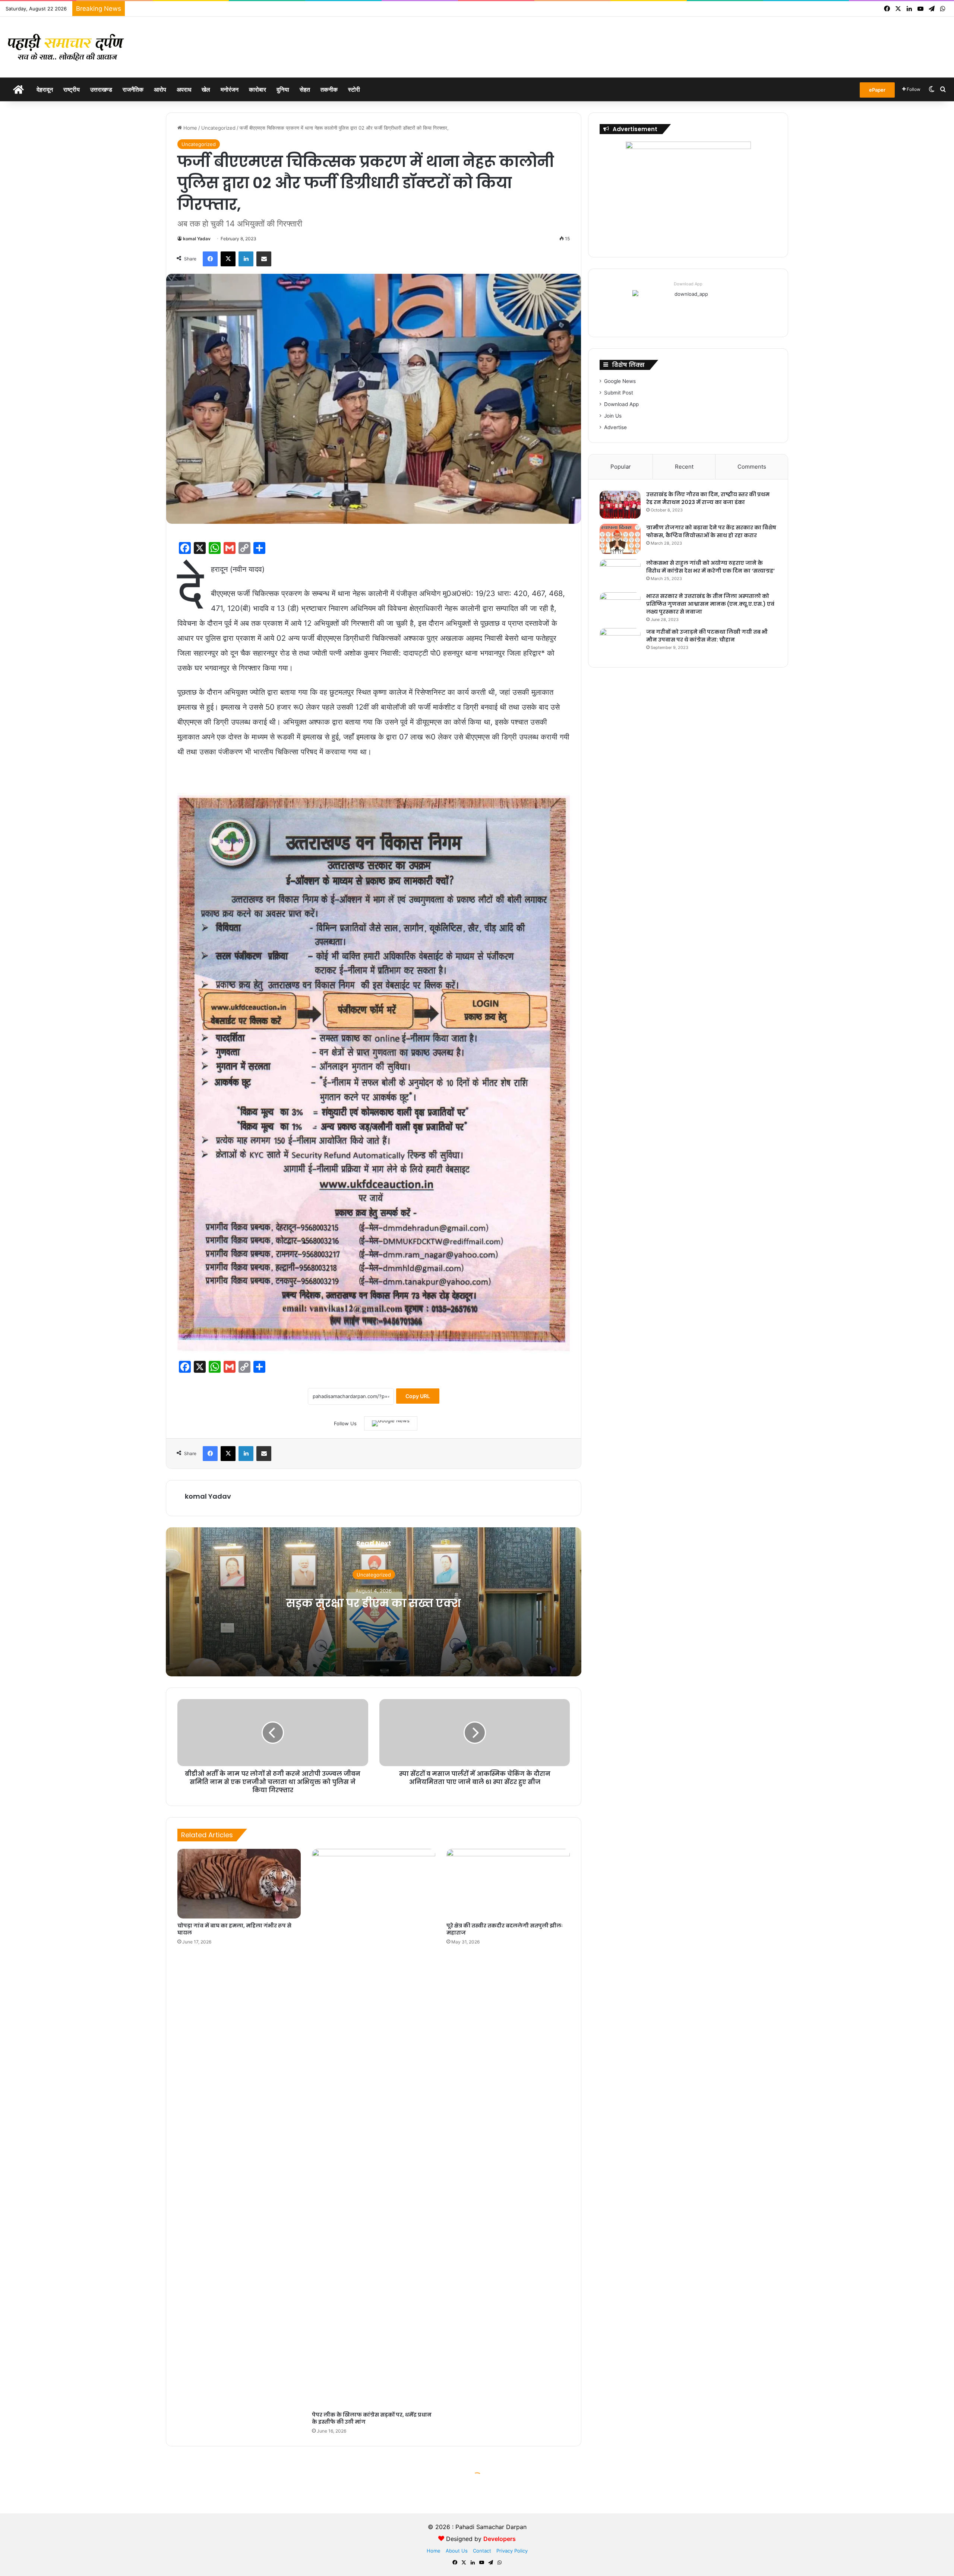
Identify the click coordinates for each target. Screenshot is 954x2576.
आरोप (160, 89)
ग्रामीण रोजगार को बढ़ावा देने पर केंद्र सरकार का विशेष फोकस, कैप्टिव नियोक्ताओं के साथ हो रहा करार (711, 531)
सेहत (305, 89)
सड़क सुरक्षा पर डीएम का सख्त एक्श (374, 1603)
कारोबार (258, 89)
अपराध (184, 89)
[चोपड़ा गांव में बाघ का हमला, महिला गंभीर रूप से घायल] (239, 1884)
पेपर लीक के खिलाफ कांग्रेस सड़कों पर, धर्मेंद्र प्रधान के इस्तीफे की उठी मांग (372, 2418)
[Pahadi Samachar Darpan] (67, 47)
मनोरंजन (230, 89)
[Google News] (391, 1423)
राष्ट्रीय (72, 89)
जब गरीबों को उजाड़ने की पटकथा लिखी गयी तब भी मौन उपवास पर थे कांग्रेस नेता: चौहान (707, 636)
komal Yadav (197, 239)
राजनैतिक (133, 89)
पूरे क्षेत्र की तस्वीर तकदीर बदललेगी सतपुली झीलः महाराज (505, 1929)
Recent (684, 467)
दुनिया (283, 89)
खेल (206, 89)
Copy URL (418, 1396)
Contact (482, 2551)
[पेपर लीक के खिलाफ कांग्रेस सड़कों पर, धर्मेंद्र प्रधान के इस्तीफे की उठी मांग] (374, 2128)
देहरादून (45, 89)
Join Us (613, 416)
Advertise (615, 427)
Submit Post (619, 393)
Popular (621, 467)
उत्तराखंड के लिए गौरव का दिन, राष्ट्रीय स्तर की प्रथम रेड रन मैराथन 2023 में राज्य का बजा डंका (708, 498)
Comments (752, 467)
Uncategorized (218, 128)
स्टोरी (354, 89)
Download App (688, 284)
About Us (457, 2551)
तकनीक (329, 89)
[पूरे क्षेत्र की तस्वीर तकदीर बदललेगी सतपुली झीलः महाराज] (508, 1884)
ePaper (877, 90)
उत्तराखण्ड (101, 89)
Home (189, 128)
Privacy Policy (512, 2551)
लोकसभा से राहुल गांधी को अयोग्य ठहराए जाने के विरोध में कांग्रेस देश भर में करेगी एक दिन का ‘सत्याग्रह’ (710, 567)
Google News (620, 381)
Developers (500, 2539)
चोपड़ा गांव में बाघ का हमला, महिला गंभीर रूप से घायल (234, 1929)
